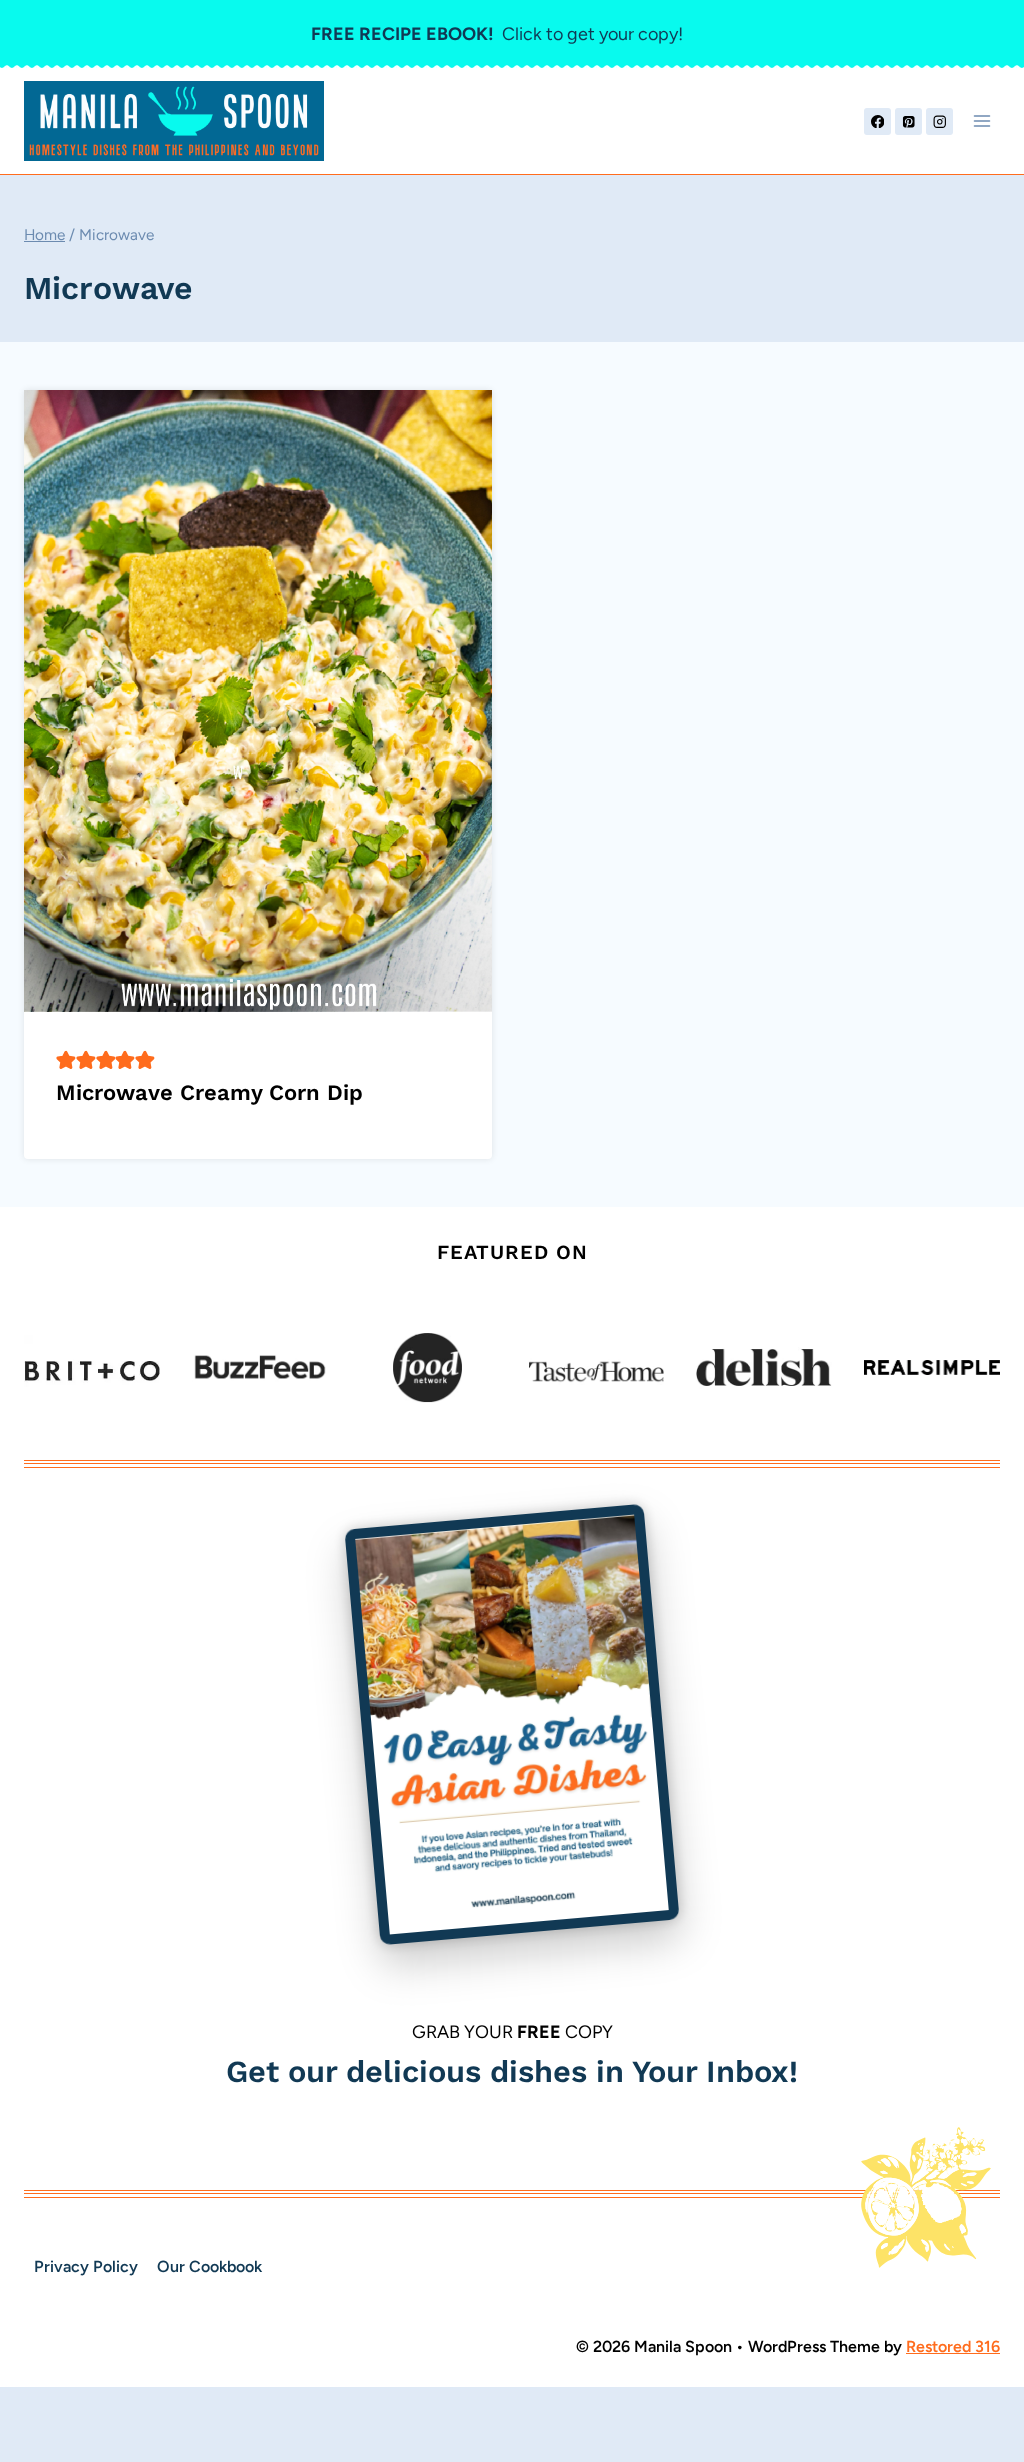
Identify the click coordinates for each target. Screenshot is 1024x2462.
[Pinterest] (908, 121)
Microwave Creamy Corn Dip (209, 1092)
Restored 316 (953, 2346)
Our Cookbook (209, 2266)
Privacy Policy (86, 2266)
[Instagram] (939, 121)
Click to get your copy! (497, 34)
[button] (66, 1060)
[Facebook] (877, 121)
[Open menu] (981, 121)
